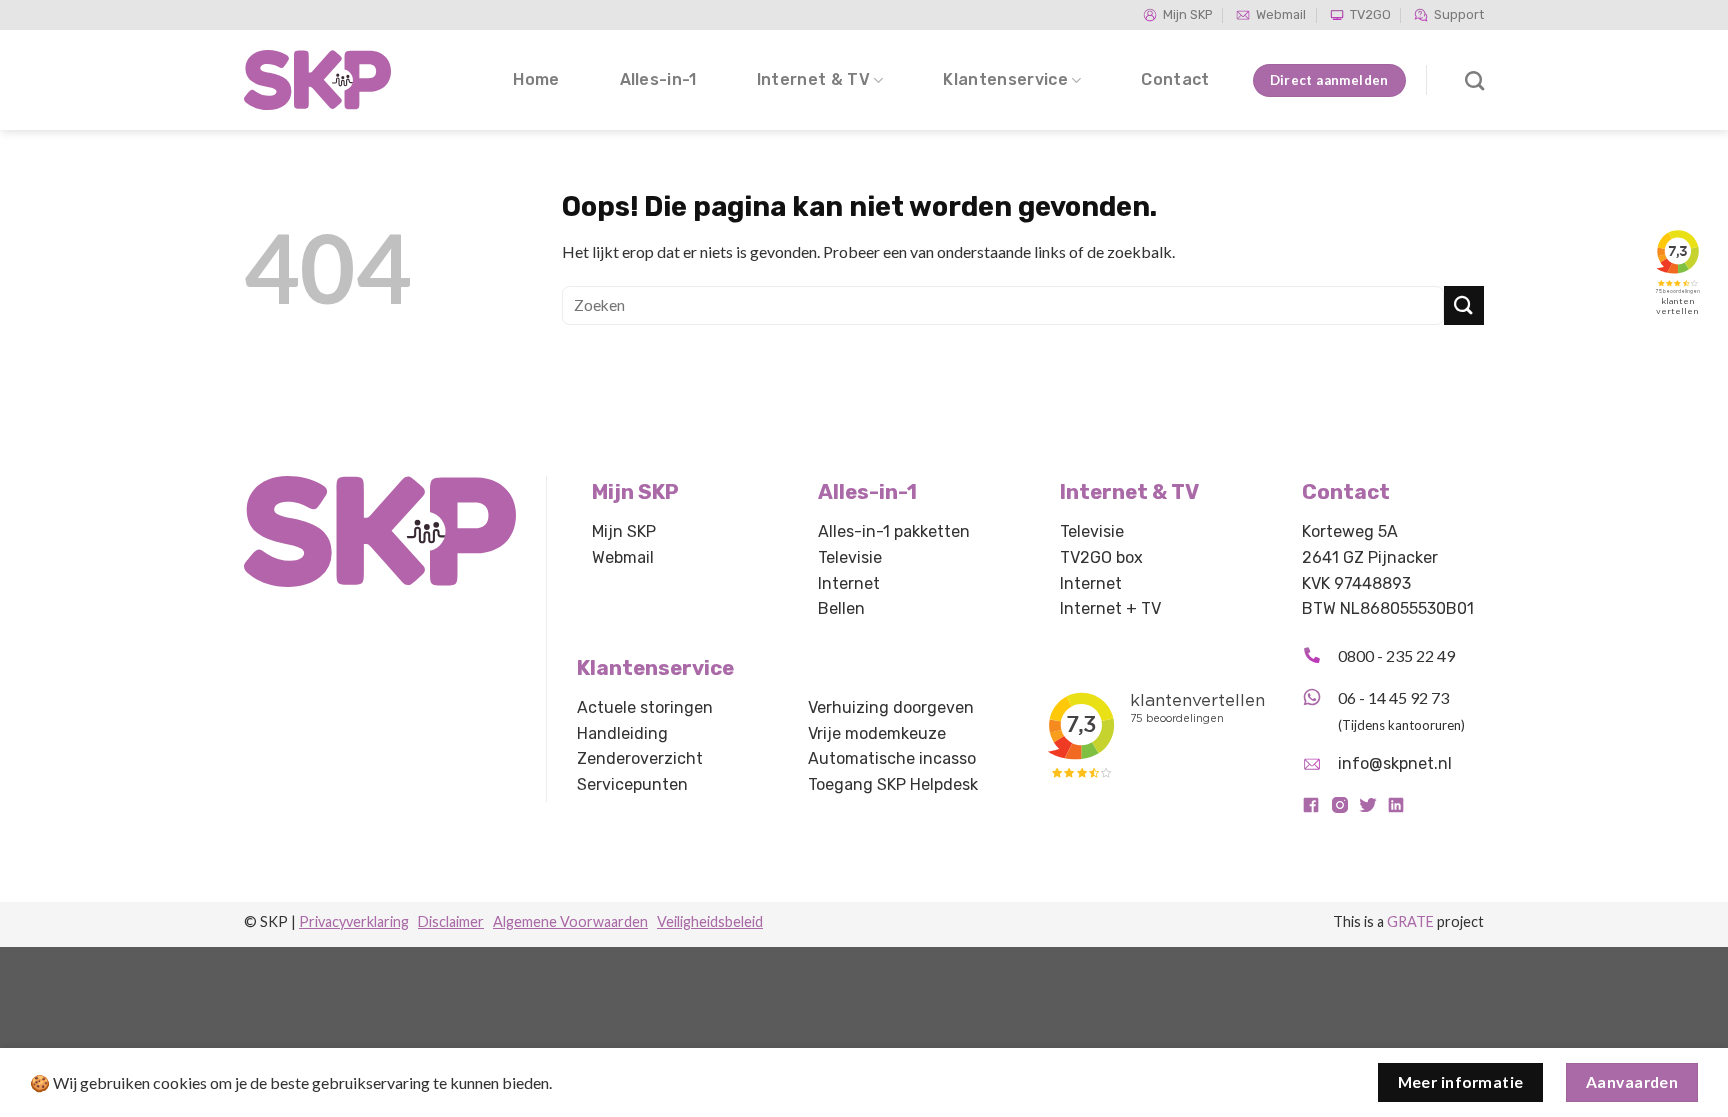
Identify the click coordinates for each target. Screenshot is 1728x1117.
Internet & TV (813, 79)
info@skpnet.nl (1395, 763)
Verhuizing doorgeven (891, 707)
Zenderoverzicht (640, 758)
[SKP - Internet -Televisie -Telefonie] (319, 80)
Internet (849, 583)
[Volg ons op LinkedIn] (1396, 809)
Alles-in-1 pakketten (894, 531)
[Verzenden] (1464, 305)
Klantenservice (1005, 79)
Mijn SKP (1188, 14)
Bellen (841, 608)
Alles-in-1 (658, 79)
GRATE (1410, 921)
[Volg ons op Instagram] (1340, 809)
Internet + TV (1110, 608)
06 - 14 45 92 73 (1393, 697)
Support (1459, 14)
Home (536, 79)
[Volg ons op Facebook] (1311, 809)
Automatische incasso (892, 758)
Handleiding (622, 733)
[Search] (1474, 80)
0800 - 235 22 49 (1396, 655)
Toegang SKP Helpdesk (893, 784)
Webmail (1281, 14)
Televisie (850, 557)
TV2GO (1370, 14)
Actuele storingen (645, 707)
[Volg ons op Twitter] (1368, 809)
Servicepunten (632, 784)
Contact (1175, 79)
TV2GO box (1101, 557)
